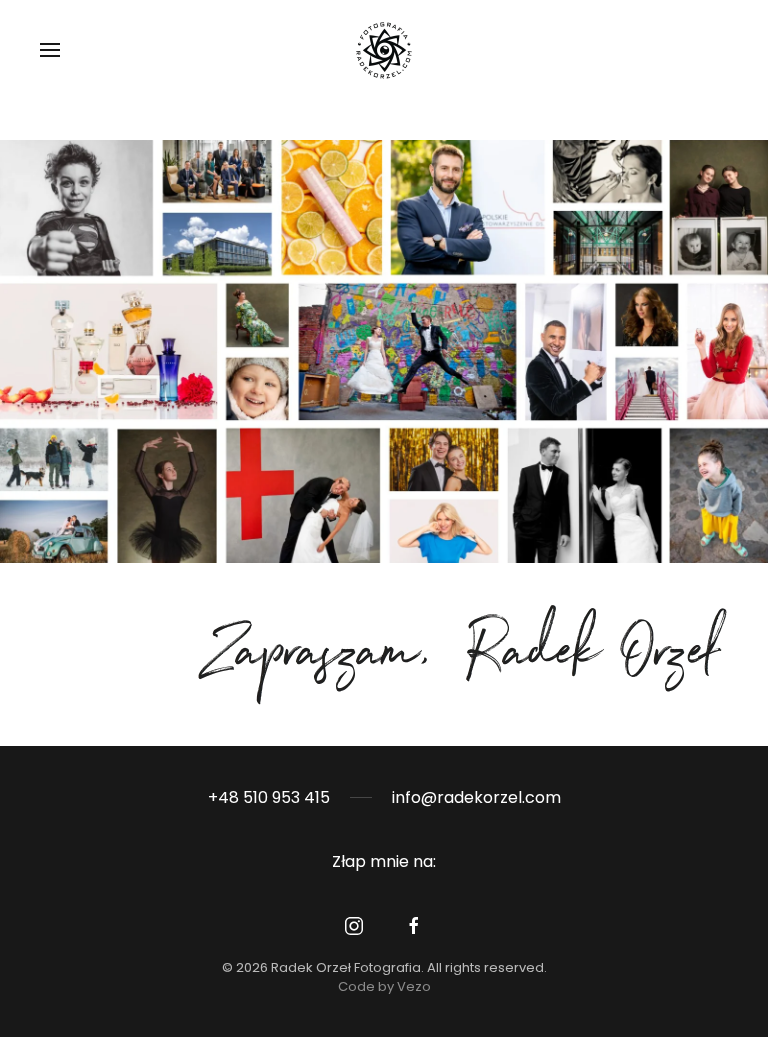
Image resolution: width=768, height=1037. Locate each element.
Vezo (414, 986)
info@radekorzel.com (476, 797)
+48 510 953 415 (269, 797)
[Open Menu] (50, 50)
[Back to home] (384, 50)
